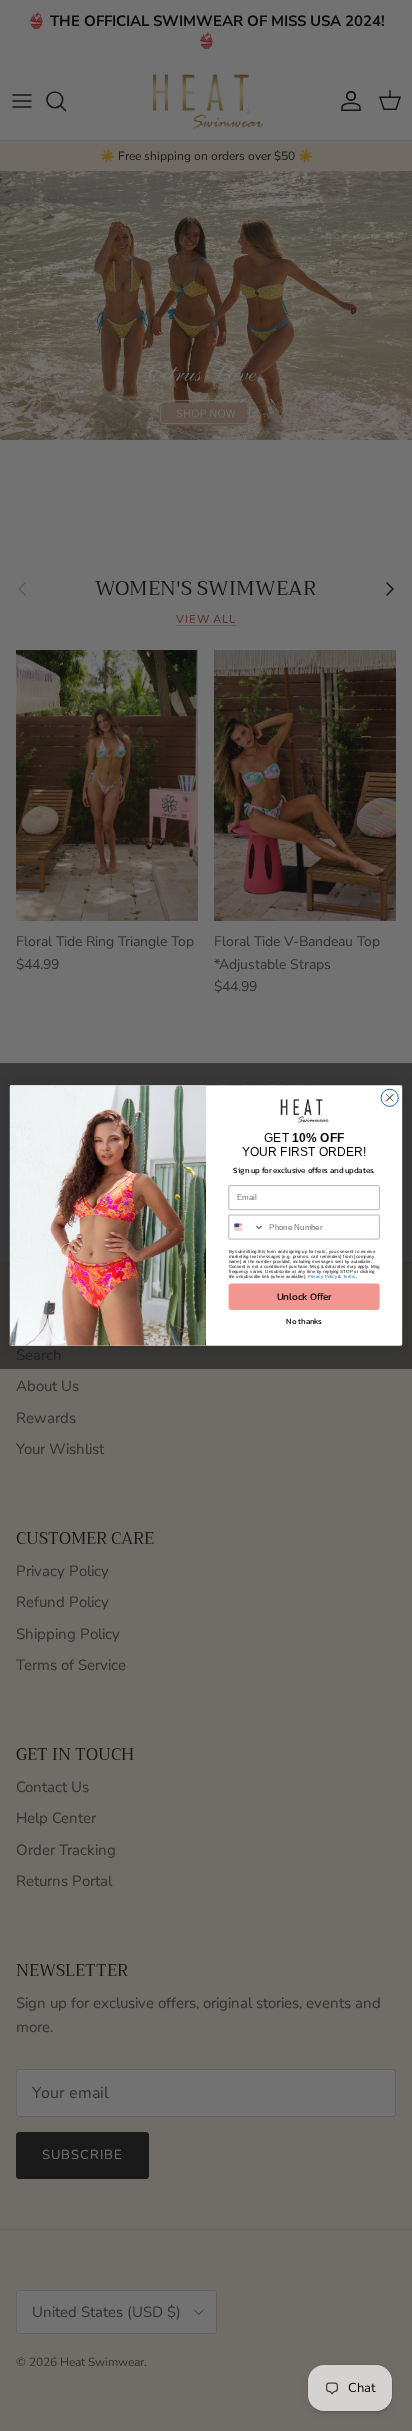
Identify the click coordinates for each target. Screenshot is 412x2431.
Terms (349, 1276)
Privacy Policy (322, 1276)
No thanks (303, 1321)
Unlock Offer (304, 1296)
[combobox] (246, 1227)
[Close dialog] (389, 1097)
